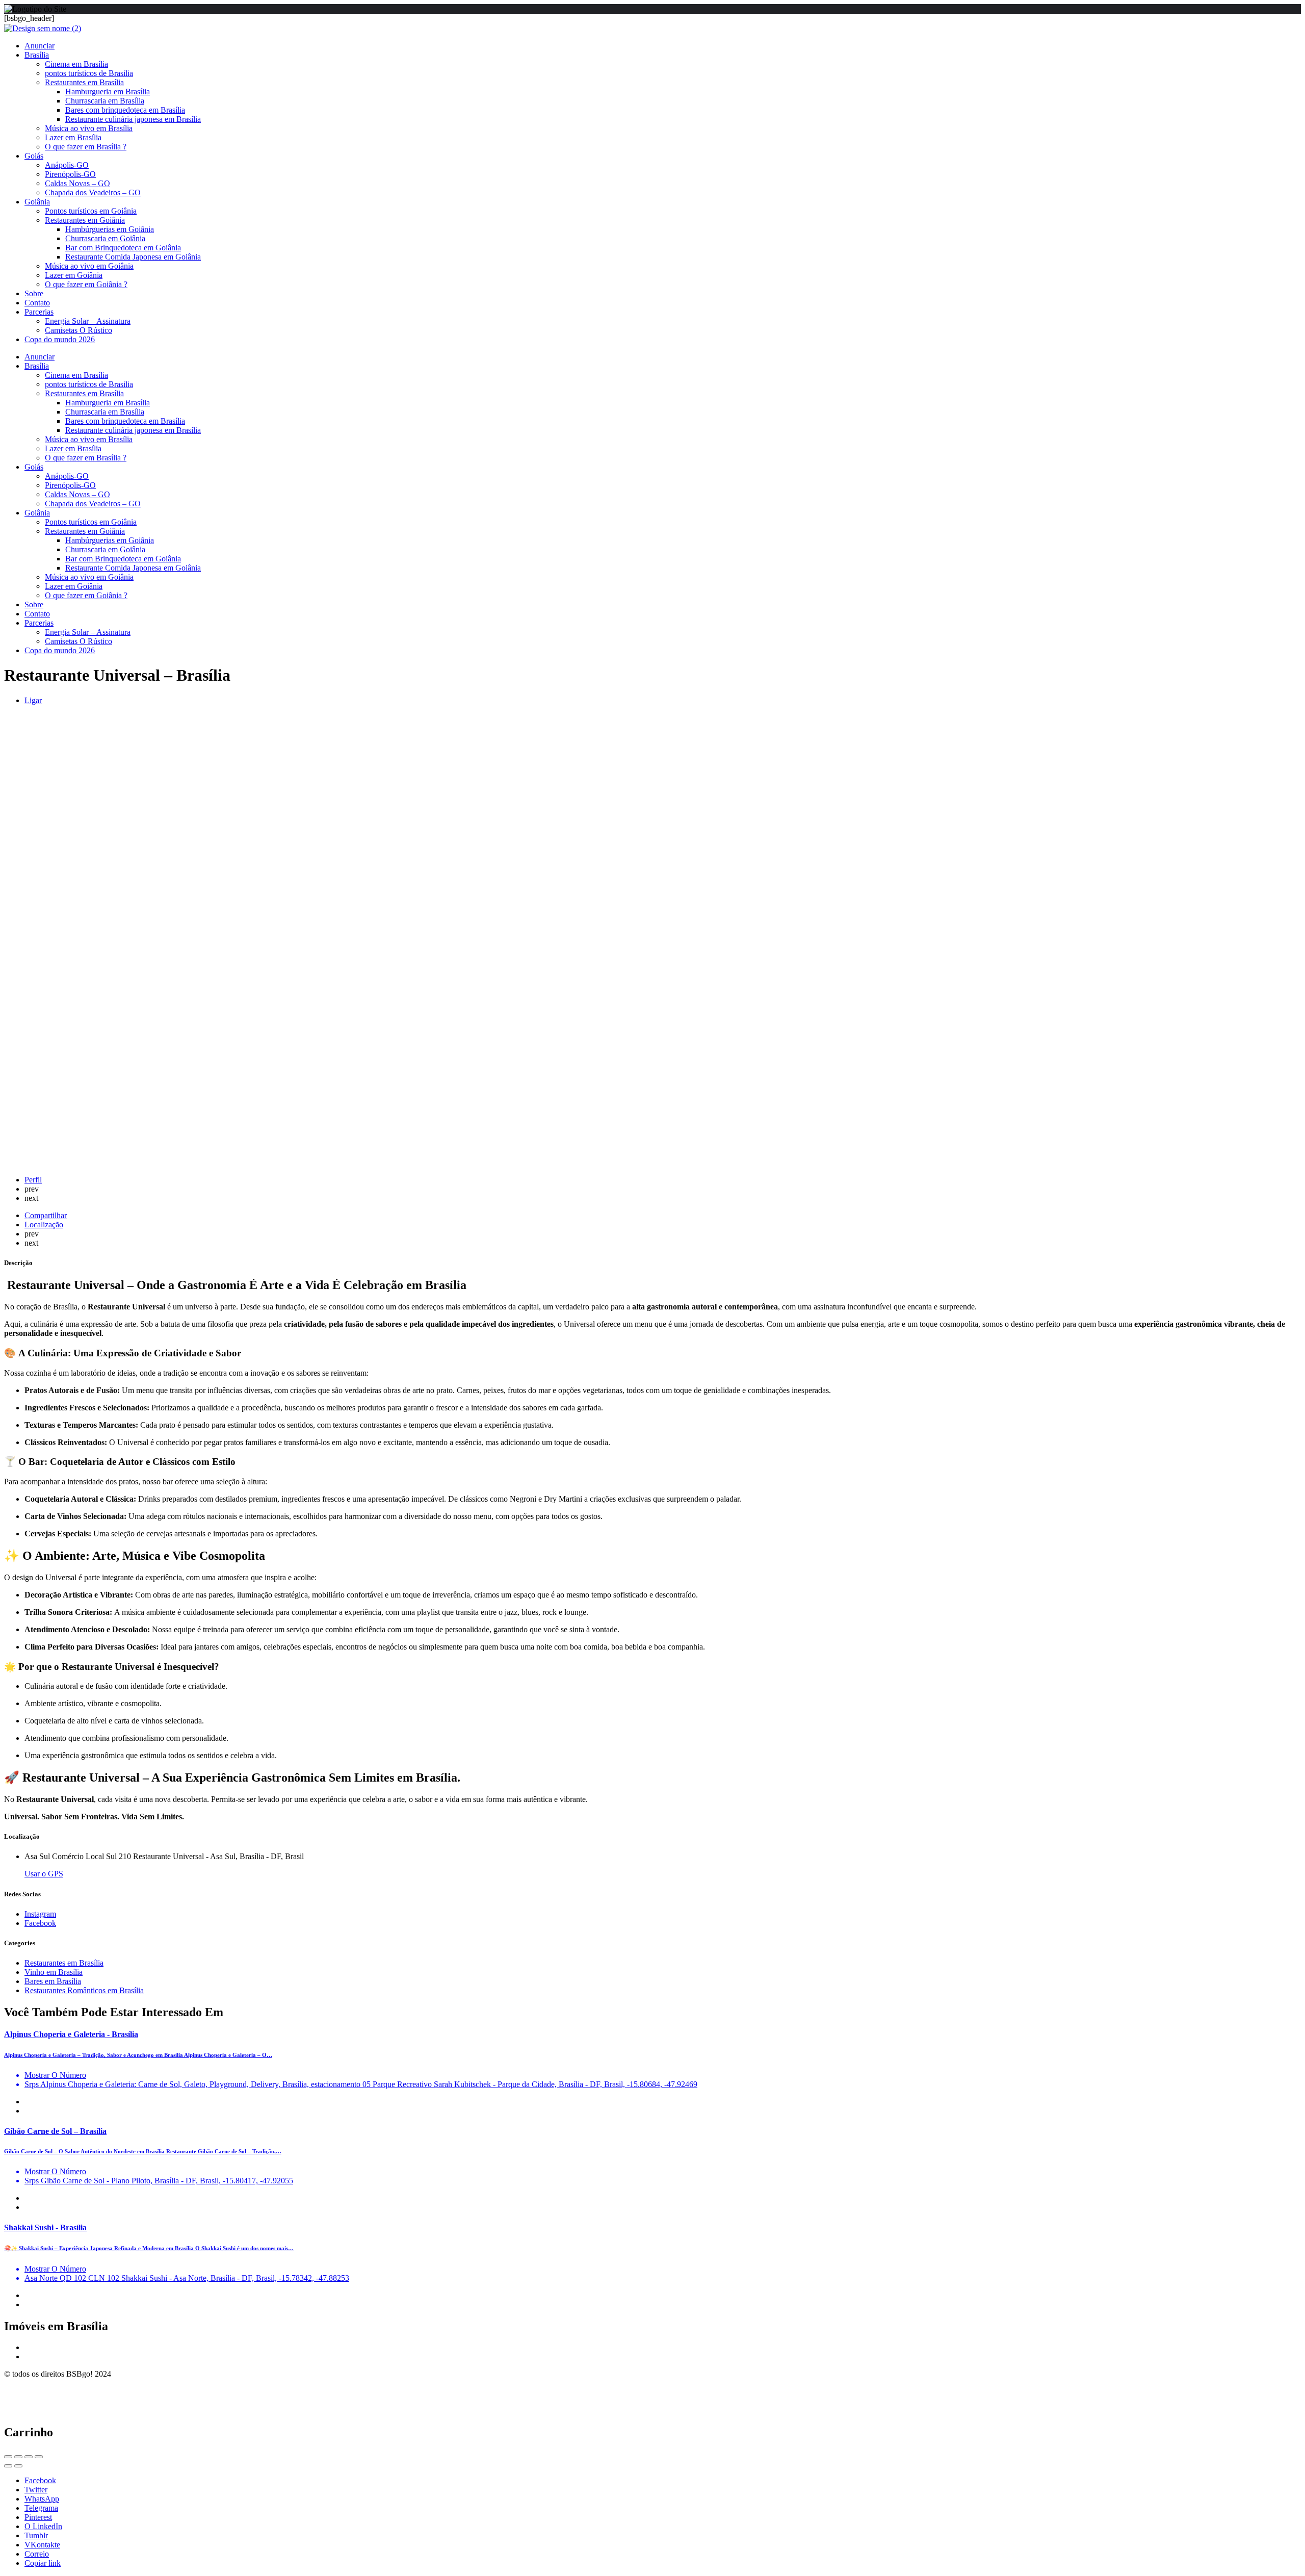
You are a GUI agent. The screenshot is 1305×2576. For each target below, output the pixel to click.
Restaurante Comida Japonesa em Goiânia (133, 257)
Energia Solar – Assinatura (88, 321)
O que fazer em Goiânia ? (86, 284)
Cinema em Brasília (76, 64)
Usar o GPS (44, 1874)
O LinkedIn (43, 2526)
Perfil (33, 1180)
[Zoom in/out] (39, 2457)
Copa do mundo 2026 (60, 339)
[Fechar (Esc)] (8, 2457)
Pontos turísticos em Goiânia (91, 211)
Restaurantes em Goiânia (85, 220)
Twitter (36, 2490)
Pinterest (38, 2517)
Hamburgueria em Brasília (108, 92)
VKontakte (42, 2545)
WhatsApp (42, 2499)
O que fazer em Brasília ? (86, 147)
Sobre (34, 293)
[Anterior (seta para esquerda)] (8, 2466)
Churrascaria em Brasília (105, 101)
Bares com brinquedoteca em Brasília (125, 110)
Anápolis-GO (67, 165)
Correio (37, 2554)
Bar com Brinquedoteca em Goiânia (123, 248)
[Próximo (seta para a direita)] (18, 2466)
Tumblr (36, 2535)
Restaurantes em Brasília (84, 82)
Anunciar (40, 46)
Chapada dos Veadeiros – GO (93, 192)
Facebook (40, 2480)
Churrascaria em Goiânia (105, 238)
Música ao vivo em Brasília (89, 128)
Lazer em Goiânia (74, 275)
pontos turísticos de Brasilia (89, 73)
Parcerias (39, 312)
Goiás (34, 156)
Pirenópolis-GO (70, 174)
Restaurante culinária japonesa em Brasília (133, 119)
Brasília (37, 55)
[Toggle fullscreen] (29, 2457)
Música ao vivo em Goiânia (89, 266)
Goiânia (37, 202)
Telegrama (41, 2508)
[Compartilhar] (18, 2457)
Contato (37, 303)
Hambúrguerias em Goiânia (110, 229)
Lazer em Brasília (73, 137)
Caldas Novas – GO (77, 183)
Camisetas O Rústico (79, 330)
